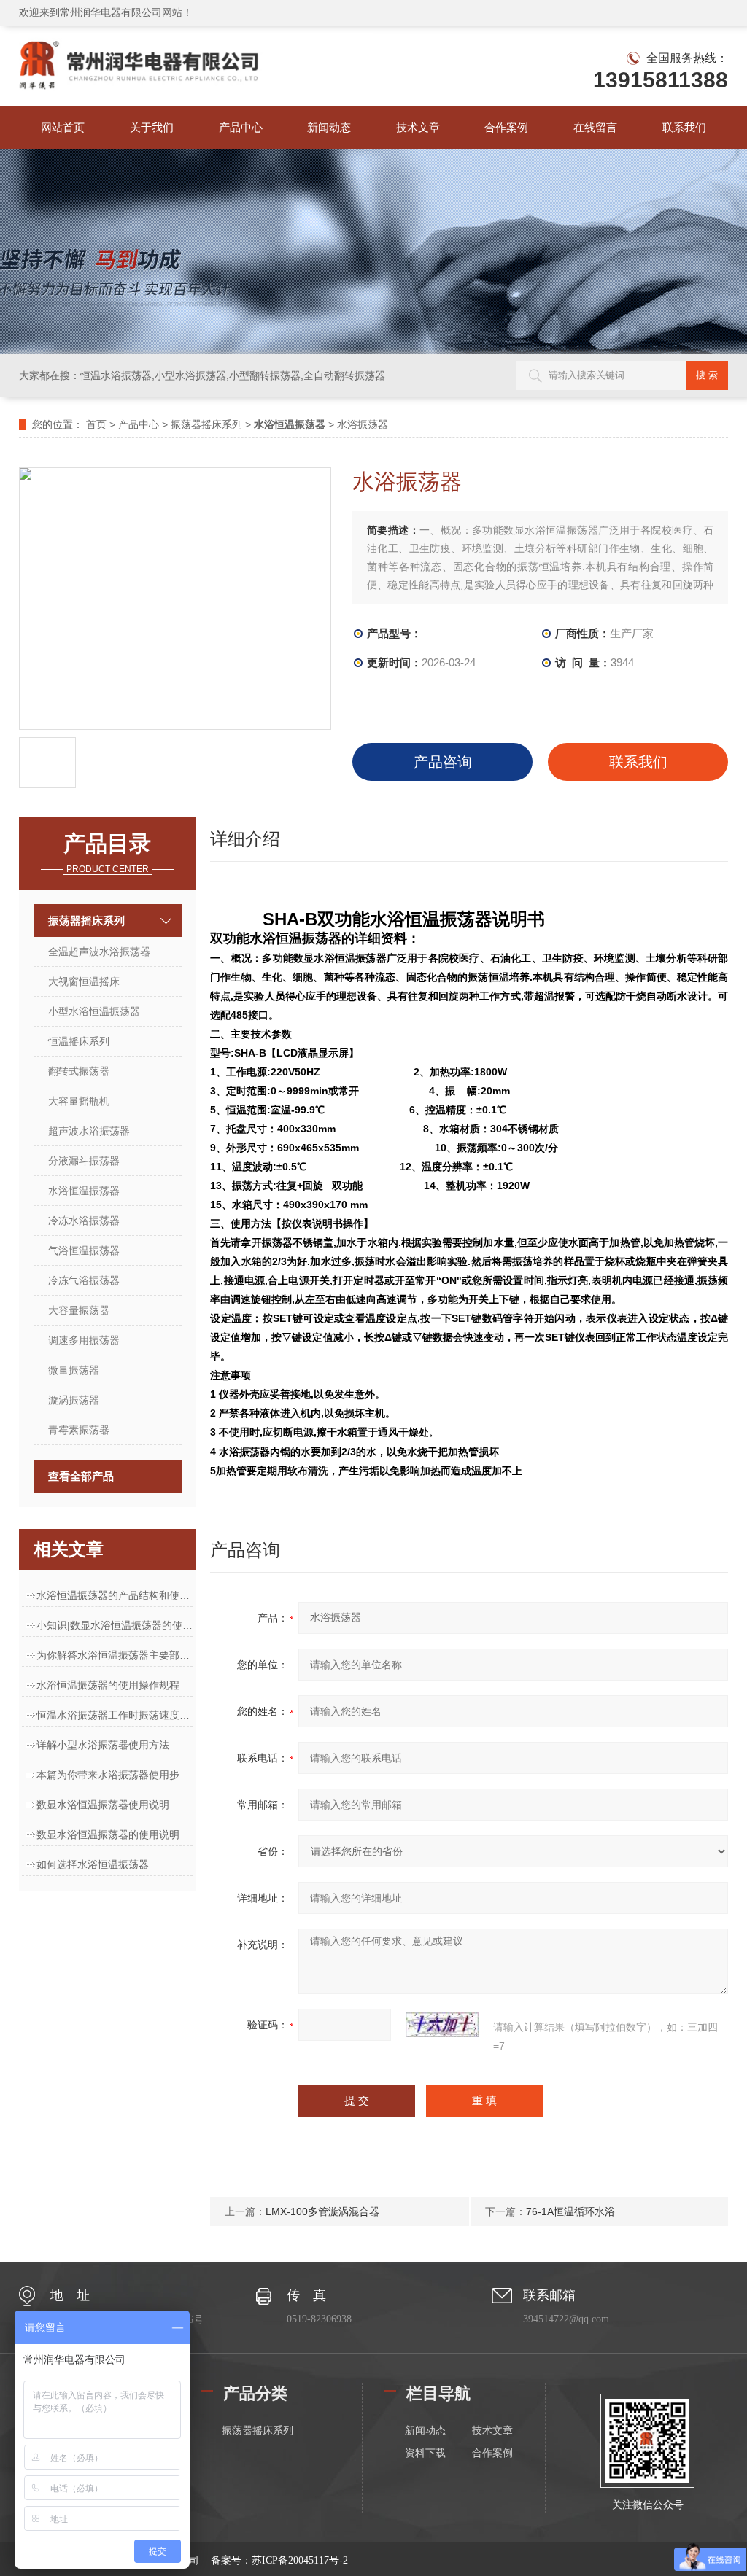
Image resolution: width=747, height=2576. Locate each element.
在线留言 (595, 127)
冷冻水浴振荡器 (84, 1221)
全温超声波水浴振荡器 (99, 952)
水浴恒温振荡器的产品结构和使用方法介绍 (115, 1595)
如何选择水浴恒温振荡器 (93, 1864)
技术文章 (418, 127)
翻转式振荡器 (79, 1071)
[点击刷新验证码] (442, 2025)
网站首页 (63, 127)
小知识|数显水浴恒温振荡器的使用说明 (115, 1625)
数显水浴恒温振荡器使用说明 (103, 1805)
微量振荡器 (74, 1370)
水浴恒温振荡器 (84, 1191)
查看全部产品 (81, 1476)
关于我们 (152, 127)
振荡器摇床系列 (206, 424)
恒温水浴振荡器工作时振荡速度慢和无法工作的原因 (115, 1715)
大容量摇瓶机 (79, 1101)
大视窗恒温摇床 (84, 981)
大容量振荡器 (79, 1310)
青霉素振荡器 (79, 1430)
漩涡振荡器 (74, 1400)
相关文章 (69, 1549)
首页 (96, 424)
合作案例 (506, 127)
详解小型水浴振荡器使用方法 (103, 1745)
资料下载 (425, 2453)
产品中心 (241, 127)
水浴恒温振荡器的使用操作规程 (108, 1685)
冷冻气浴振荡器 (84, 1280)
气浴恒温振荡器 (84, 1250)
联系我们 (684, 127)
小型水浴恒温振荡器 (94, 1011)
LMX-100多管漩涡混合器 (322, 2211)
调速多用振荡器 (84, 1340)
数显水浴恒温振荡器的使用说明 (108, 1834)
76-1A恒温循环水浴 (570, 2211)
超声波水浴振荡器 (89, 1131)
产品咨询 (443, 762)
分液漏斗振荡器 (84, 1161)
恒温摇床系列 (79, 1041)
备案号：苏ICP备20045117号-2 (279, 2560)
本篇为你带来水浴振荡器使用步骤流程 (115, 1775)
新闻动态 (329, 127)
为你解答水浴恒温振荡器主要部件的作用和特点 (115, 1655)
